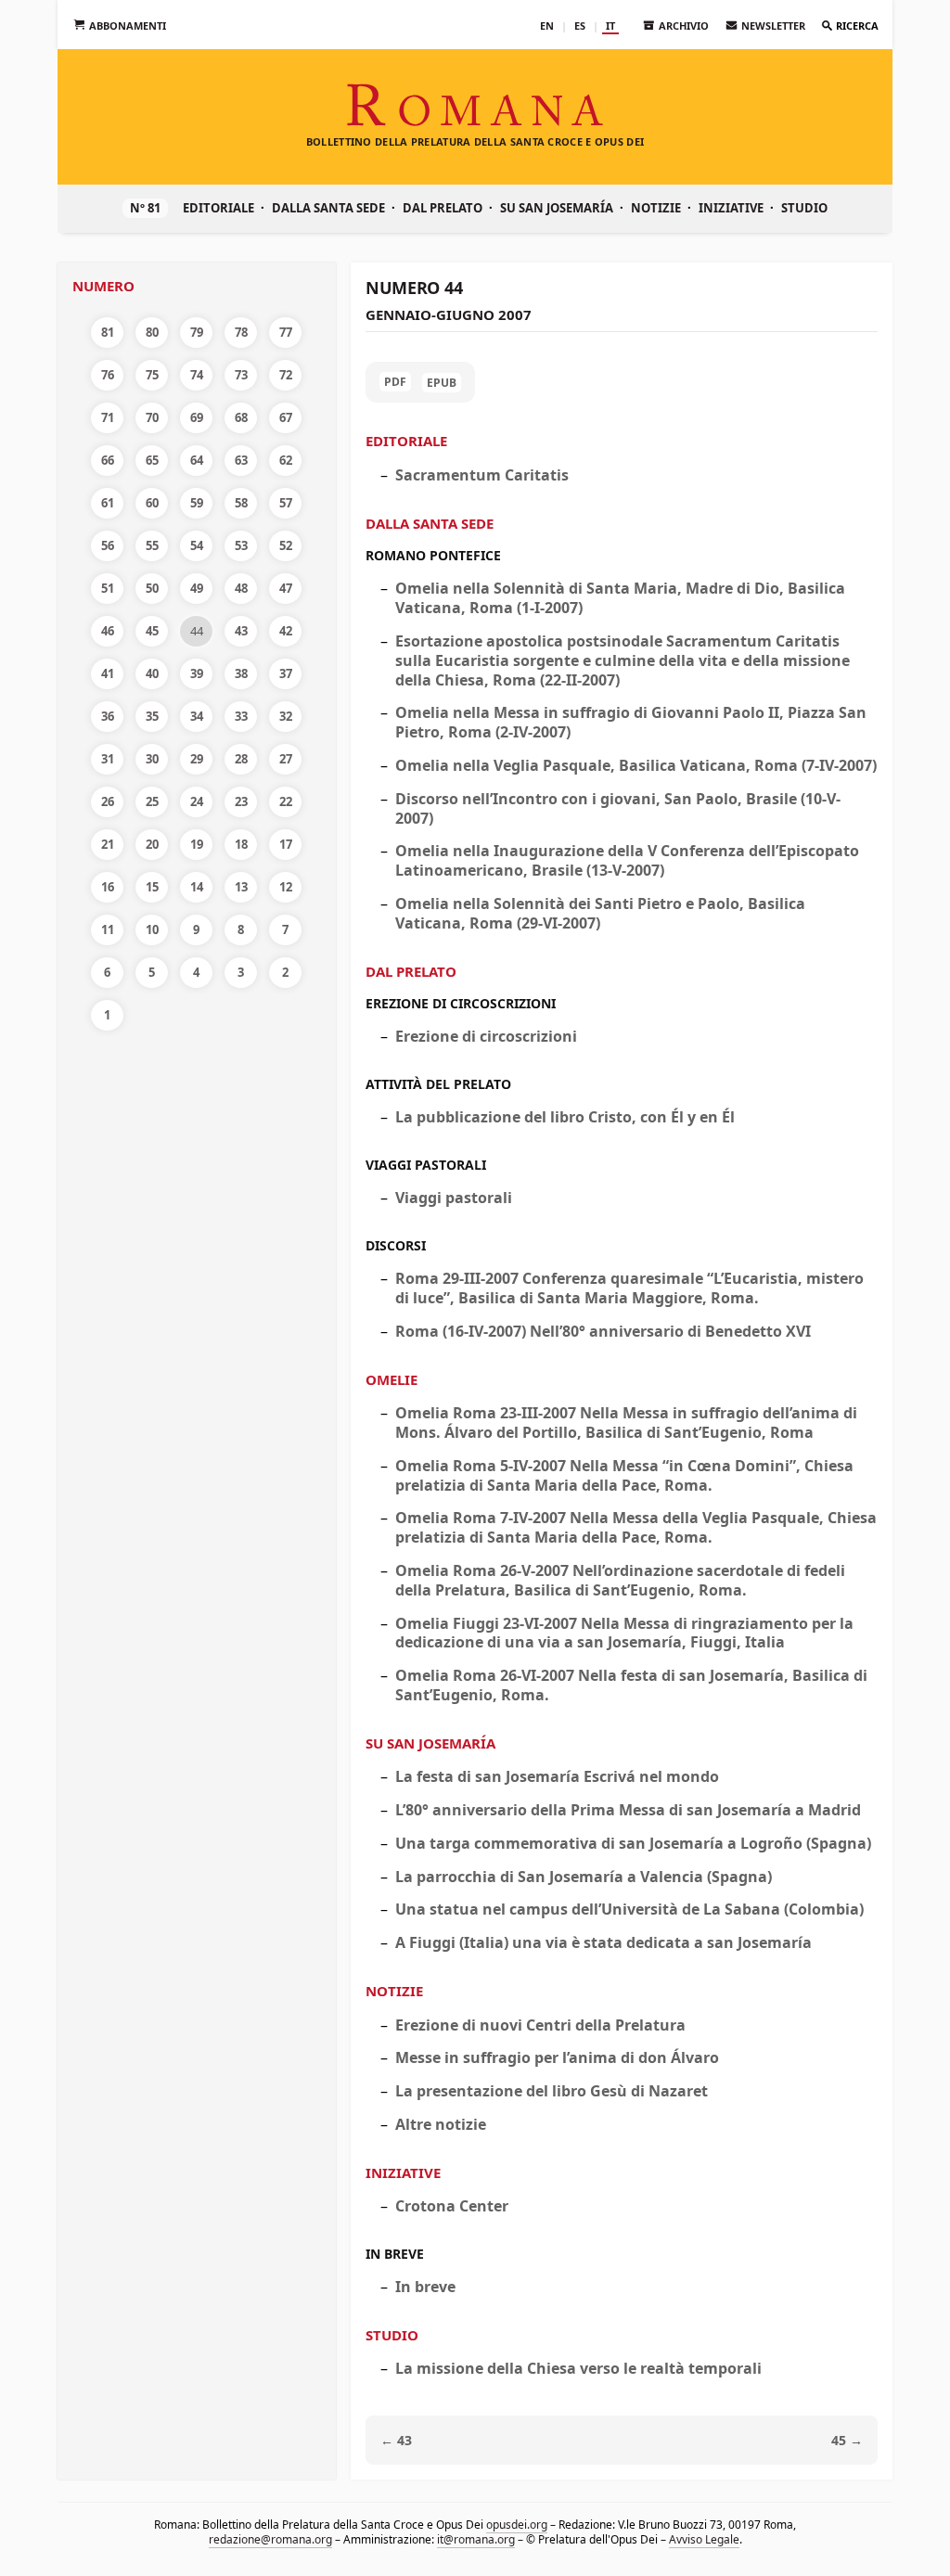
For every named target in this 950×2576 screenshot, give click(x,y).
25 (152, 801)
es (580, 26)
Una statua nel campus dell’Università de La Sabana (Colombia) (629, 1909)
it (610, 26)
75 (152, 375)
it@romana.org (476, 2539)
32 (286, 716)
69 (197, 417)
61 (108, 503)
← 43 (396, 2440)
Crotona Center (452, 2206)
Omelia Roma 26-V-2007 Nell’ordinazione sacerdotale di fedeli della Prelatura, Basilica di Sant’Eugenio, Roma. (620, 1580)
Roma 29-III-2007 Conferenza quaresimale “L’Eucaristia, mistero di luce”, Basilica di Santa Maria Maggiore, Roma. (629, 1288)
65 (152, 460)
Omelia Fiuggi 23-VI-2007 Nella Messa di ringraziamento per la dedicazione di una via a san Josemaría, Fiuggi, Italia (624, 1633)
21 (108, 844)
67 (286, 417)
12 (286, 887)
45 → (847, 2440)
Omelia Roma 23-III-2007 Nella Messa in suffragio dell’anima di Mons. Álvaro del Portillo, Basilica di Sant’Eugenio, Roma (626, 1423)
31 (108, 759)
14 (197, 887)
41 (108, 673)
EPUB (442, 383)
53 (241, 545)
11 (108, 929)
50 (152, 588)
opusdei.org (517, 2525)
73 (241, 375)
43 (241, 631)
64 (197, 460)
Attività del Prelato (438, 1084)
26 (108, 801)
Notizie (656, 208)
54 (197, 545)
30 (152, 759)
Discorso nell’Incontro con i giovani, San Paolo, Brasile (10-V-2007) (618, 808)
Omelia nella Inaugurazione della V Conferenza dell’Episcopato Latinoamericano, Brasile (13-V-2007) (627, 860)
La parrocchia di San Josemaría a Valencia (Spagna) (584, 1877)
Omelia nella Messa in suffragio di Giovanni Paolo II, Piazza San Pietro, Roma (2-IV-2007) (631, 722)
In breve (395, 2254)
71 (108, 417)
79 (197, 332)
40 (152, 673)
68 (241, 417)
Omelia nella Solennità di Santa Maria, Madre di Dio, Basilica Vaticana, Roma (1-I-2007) (620, 598)
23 (241, 801)
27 (286, 759)
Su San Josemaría (557, 208)
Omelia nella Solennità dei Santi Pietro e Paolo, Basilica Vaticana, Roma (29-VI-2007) (600, 913)
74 (197, 375)
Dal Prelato (443, 208)
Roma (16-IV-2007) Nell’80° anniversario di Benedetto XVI (603, 1331)
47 (286, 588)
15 (152, 887)
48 (241, 588)
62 (286, 460)
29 (197, 759)
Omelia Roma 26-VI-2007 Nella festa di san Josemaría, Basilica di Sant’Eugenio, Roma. (631, 1685)
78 (241, 332)
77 (286, 332)
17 (286, 844)
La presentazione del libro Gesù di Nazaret (552, 2091)
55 (152, 545)
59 (197, 503)
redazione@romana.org (270, 2539)
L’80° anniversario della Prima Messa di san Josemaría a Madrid (628, 1810)
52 (286, 545)
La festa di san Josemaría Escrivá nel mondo (557, 1776)
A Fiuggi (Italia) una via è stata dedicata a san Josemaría (603, 1942)
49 (197, 588)
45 (152, 631)
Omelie (392, 1379)
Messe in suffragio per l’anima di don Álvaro (557, 2057)
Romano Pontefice (433, 555)
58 (241, 503)
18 (241, 844)
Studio (804, 208)
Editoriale (218, 208)
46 (108, 631)
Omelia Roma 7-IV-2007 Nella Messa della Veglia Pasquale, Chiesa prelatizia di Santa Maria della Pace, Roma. (636, 1527)
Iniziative (731, 208)
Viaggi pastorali (426, 1165)
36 (108, 716)
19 (197, 844)
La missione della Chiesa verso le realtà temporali (578, 2368)
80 (152, 332)
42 (286, 631)
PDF (395, 382)
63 (241, 460)
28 (241, 759)
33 (241, 716)
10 (152, 929)
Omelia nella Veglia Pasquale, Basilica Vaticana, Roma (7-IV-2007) (636, 765)
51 (108, 588)
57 (286, 503)
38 (241, 673)
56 (108, 545)
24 (197, 801)
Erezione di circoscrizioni (461, 1003)
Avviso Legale (704, 2539)
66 (108, 460)
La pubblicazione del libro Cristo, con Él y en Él (565, 1117)
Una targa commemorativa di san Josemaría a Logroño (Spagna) (633, 1843)
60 (152, 503)
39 (197, 673)
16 (108, 887)
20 (152, 844)
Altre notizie (441, 2124)
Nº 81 (145, 208)
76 (108, 375)
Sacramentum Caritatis (482, 475)
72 (286, 375)
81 (108, 332)
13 (241, 887)
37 (286, 673)
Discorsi (396, 1245)
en (547, 26)
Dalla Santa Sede (328, 208)
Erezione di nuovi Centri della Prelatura (540, 2025)
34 (197, 716)
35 (152, 716)
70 (152, 417)
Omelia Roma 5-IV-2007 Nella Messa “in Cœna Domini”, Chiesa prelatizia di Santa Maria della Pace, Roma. (624, 1475)
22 (286, 801)
